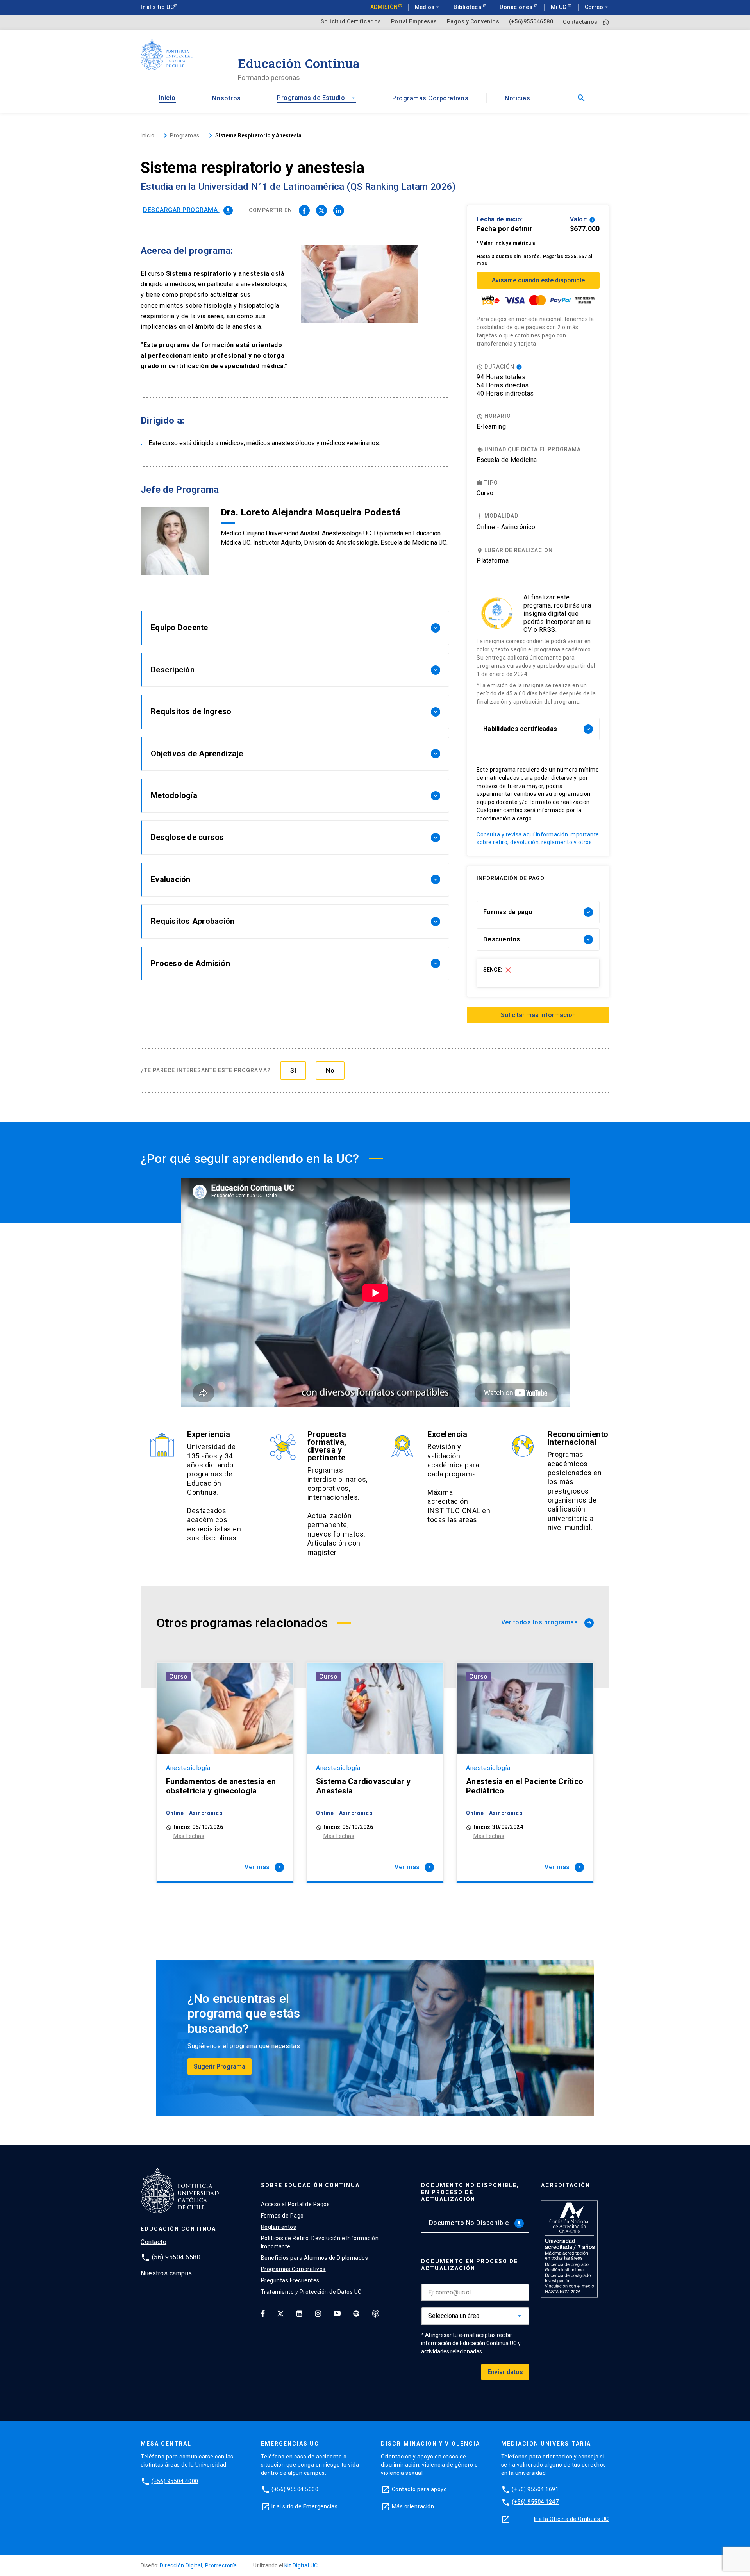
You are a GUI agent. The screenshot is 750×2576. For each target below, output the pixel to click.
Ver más (263, 1867)
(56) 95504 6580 (176, 2257)
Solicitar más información (538, 1015)
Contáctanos (580, 22)
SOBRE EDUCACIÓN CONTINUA (310, 2185)
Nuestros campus (166, 2273)
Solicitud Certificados (351, 22)
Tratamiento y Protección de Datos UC (311, 2292)
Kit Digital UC (301, 2565)
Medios (428, 7)
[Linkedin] (299, 2313)
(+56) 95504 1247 (535, 2502)
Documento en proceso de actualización (470, 2265)
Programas (185, 135)
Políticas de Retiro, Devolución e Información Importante (320, 2242)
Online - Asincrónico (506, 527)
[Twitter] (280, 2313)
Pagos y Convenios (473, 22)
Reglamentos (279, 2227)
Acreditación (566, 2185)
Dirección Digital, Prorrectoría (198, 2565)
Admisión (384, 7)
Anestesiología (188, 1768)
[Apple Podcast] (376, 2313)
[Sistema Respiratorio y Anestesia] (304, 210)
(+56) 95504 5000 (295, 2489)
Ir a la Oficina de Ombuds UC (571, 2519)
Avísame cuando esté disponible (538, 280)
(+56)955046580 (531, 22)
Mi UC (559, 7)
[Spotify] (356, 2313)
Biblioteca (468, 7)
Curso (179, 1677)
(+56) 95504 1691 (535, 2489)
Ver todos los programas (547, 1622)
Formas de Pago (282, 2216)
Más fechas (189, 1836)
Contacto (154, 2242)
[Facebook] (263, 2313)
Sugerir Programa (220, 2067)
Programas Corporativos (430, 98)
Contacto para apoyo (420, 2489)
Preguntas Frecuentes (290, 2280)
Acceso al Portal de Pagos (296, 2204)
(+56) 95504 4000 (175, 2481)
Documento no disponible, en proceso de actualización (470, 2192)
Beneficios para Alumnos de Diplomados (315, 2258)
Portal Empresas (414, 22)
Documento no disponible (476, 2223)
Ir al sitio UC (157, 7)
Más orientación (413, 2506)
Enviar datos (505, 2372)
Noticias (517, 98)
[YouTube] (337, 2313)
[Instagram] (318, 2313)
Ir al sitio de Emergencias (304, 2506)
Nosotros (227, 98)
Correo (597, 7)
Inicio (167, 98)
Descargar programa (187, 210)
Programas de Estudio (316, 98)
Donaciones (517, 7)
